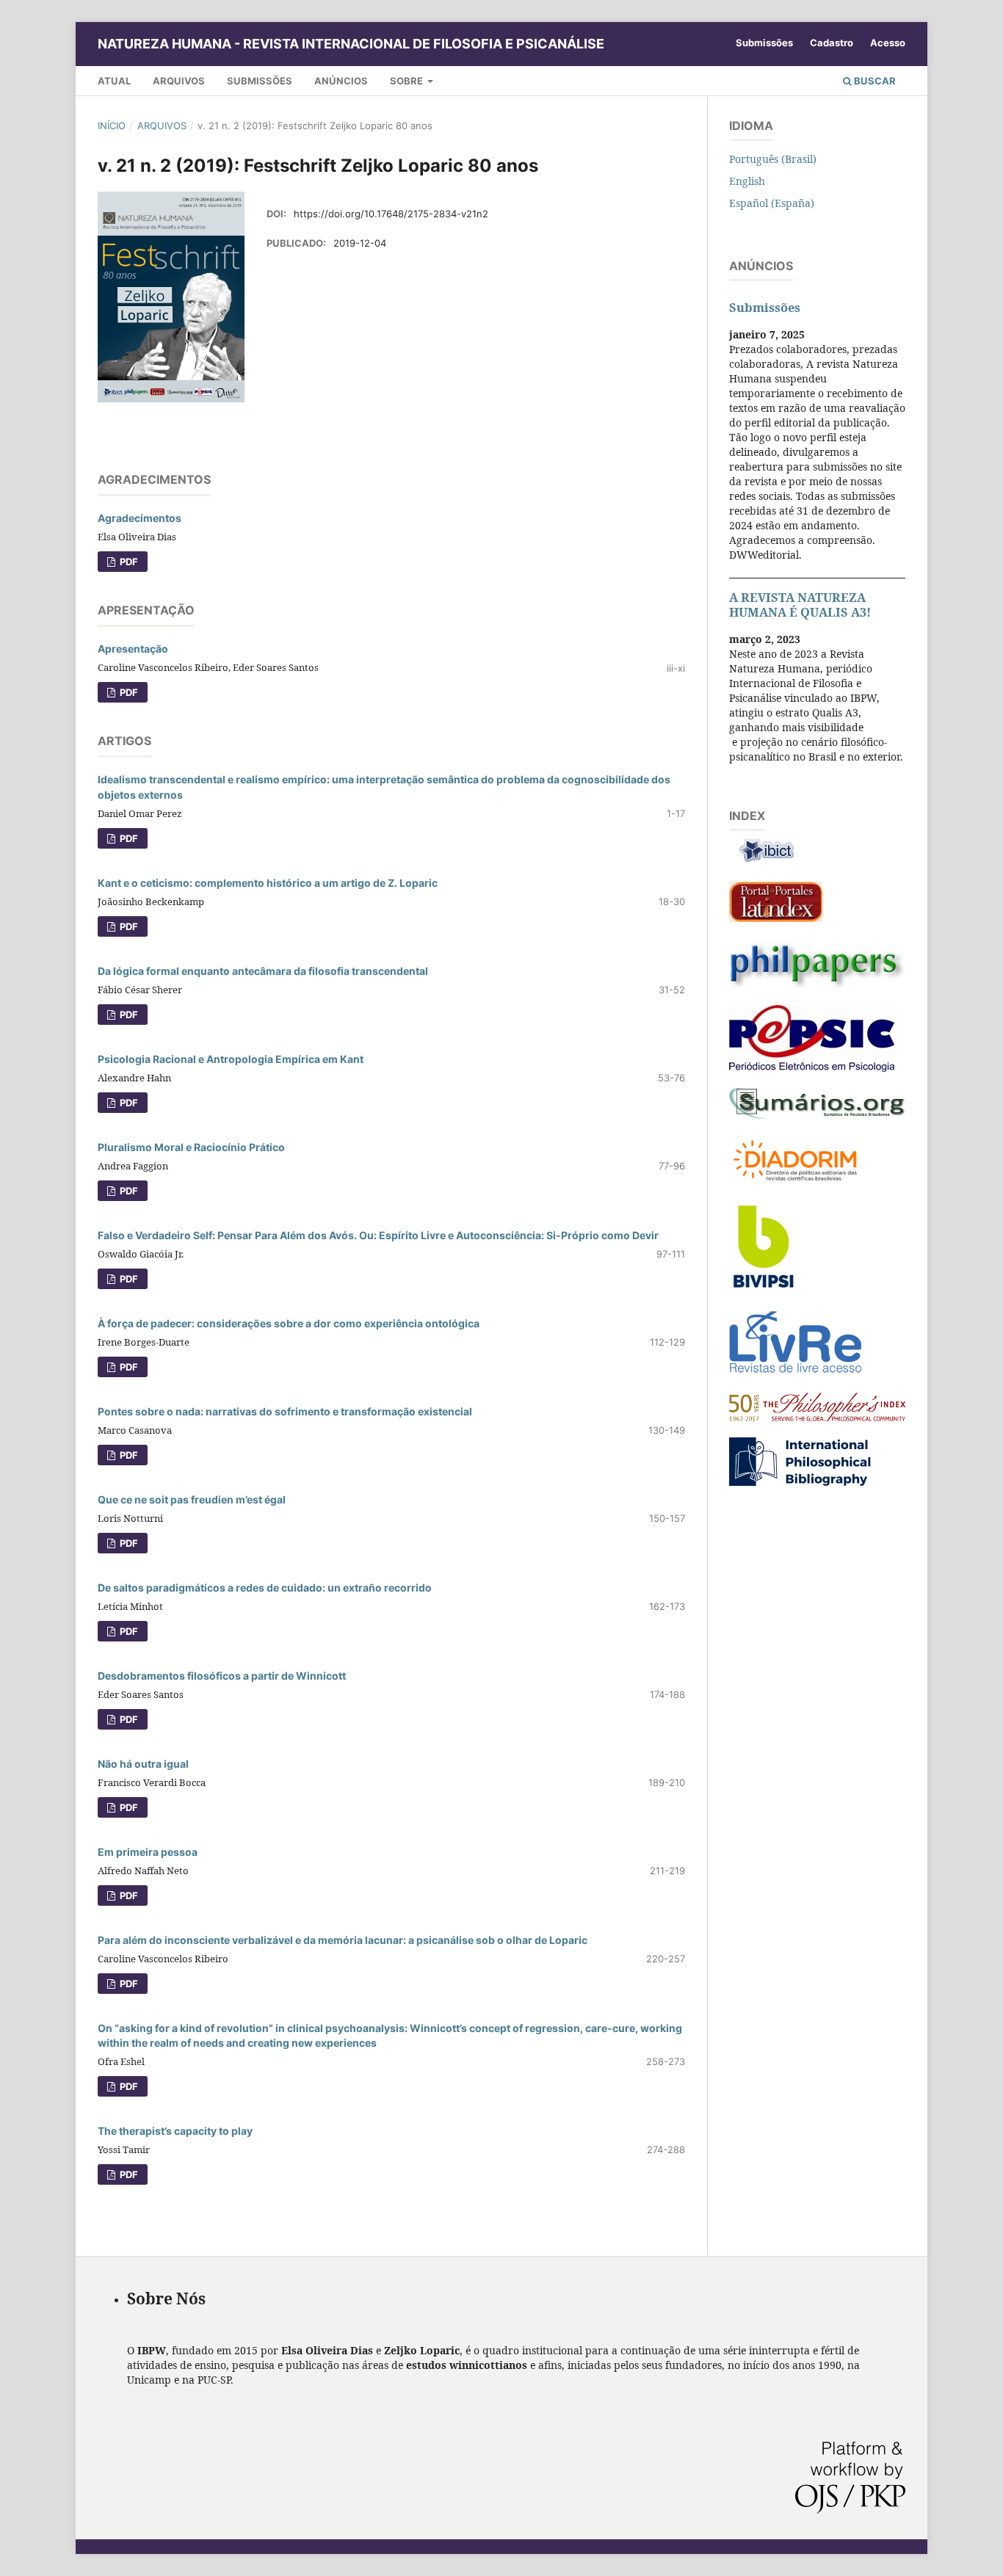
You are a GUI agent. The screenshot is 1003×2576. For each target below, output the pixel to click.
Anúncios (341, 81)
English (747, 181)
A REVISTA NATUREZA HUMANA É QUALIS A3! (800, 605)
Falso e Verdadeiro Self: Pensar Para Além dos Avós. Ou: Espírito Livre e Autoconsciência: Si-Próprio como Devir (378, 1235)
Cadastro (832, 43)
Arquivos (179, 81)
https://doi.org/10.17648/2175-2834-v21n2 (391, 214)
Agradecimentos (140, 518)
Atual (114, 81)
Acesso (888, 43)
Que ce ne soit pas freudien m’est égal (192, 1499)
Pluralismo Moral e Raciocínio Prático (191, 1147)
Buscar (874, 81)
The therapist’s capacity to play (175, 2131)
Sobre (408, 81)
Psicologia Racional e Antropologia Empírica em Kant (231, 1059)
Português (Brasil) (773, 159)
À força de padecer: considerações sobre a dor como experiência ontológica (289, 1323)
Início (112, 126)
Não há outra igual (143, 1764)
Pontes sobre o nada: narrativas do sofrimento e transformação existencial (285, 1411)
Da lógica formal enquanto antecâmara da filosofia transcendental (263, 971)
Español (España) (772, 203)
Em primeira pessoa (148, 1852)
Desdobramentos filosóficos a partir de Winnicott (222, 1676)
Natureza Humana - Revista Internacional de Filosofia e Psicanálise (351, 44)
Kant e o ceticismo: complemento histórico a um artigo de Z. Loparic (268, 883)
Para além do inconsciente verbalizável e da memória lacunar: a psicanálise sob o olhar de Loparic (343, 1940)
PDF (128, 562)
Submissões (260, 81)
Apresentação (133, 649)
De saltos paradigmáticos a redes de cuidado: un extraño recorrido (265, 1588)
